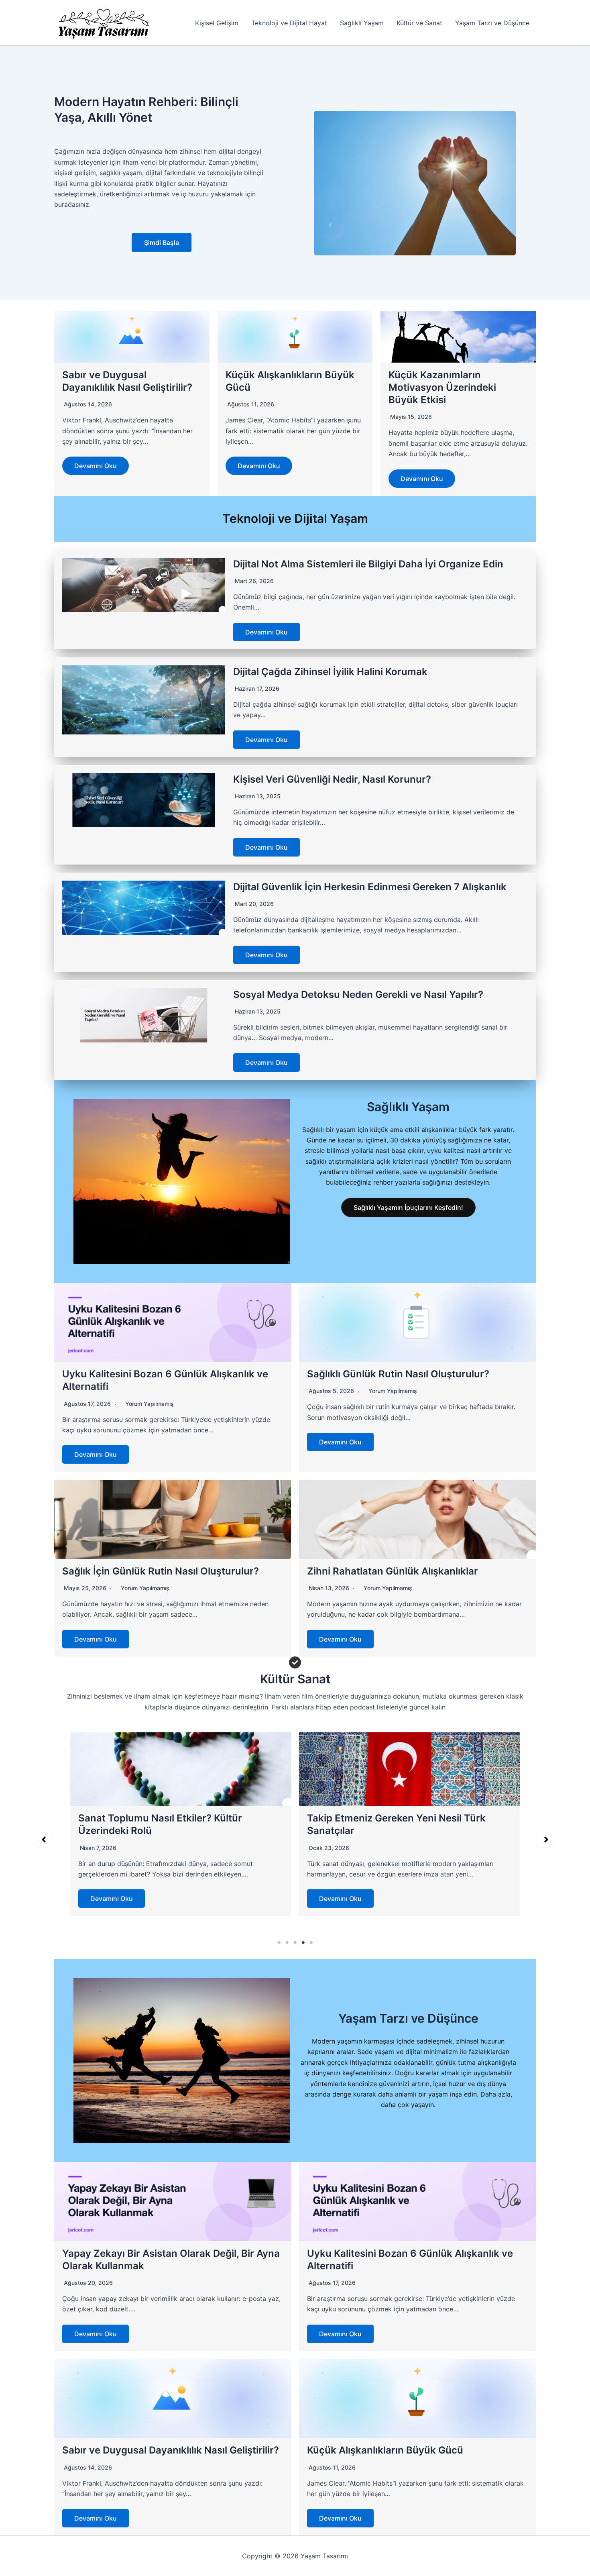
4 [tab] (303, 1943)
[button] (162, 243)
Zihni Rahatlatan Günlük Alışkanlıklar (393, 1571)
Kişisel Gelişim (217, 23)
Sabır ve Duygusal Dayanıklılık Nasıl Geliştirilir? (171, 2450)
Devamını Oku (96, 466)
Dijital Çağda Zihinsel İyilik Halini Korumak (330, 672)
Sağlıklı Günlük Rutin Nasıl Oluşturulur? (398, 1374)
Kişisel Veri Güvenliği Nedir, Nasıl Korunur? (332, 779)
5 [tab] (311, 1943)
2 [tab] (287, 1943)
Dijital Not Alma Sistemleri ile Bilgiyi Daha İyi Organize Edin (368, 564)
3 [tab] (295, 1943)
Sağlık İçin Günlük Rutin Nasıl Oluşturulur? (161, 1571)
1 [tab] (279, 1943)
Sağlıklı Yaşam (362, 23)
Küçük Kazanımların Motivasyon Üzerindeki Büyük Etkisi (442, 387)
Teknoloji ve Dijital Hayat (289, 23)
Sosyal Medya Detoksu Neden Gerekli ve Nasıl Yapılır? (358, 994)
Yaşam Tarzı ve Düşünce (492, 23)
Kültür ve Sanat (419, 23)
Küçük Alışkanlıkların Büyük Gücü (385, 2450)
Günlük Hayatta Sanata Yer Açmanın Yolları (408, 1818)
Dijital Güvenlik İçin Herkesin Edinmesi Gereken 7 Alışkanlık (370, 887)
